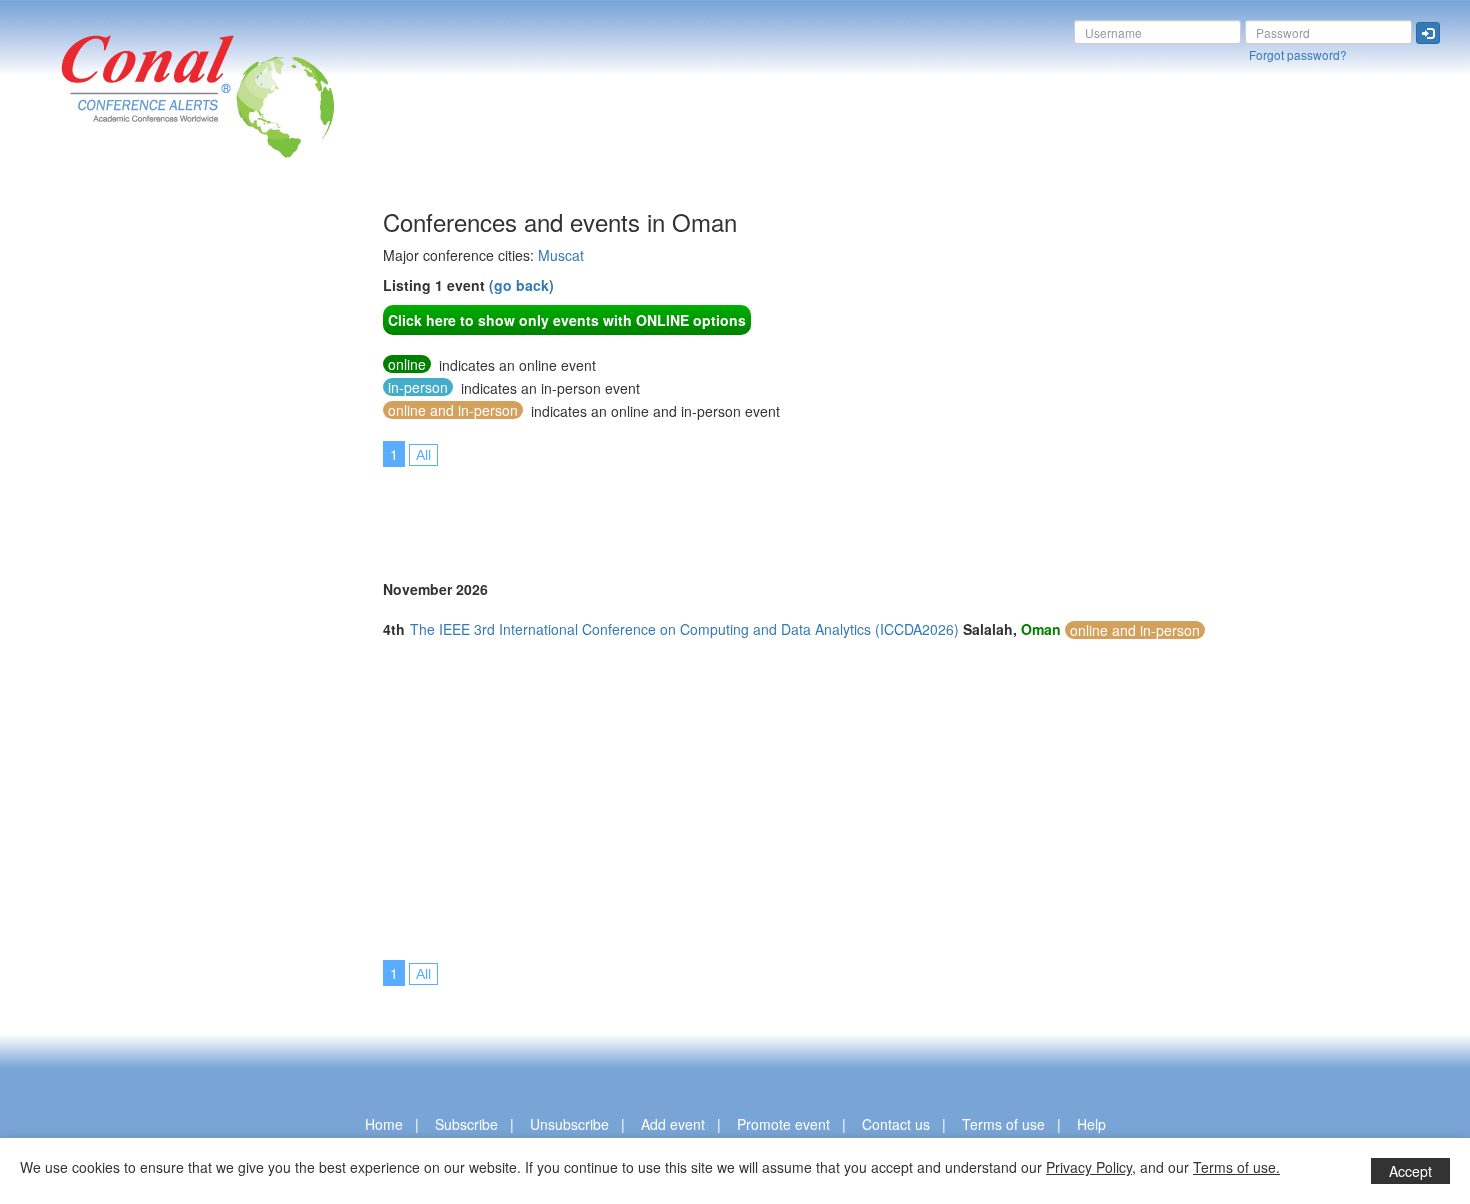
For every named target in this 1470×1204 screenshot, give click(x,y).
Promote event (783, 1124)
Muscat (561, 255)
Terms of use (1003, 1124)
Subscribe (466, 1124)
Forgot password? (1298, 54)
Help (1091, 1124)
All (423, 455)
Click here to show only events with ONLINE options (567, 320)
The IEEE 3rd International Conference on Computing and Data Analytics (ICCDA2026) (684, 629)
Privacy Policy (1089, 1167)
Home (384, 1124)
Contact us (896, 1124)
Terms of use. (1236, 1167)
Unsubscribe (569, 1124)
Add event (673, 1124)
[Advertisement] (95, 509)
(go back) (521, 285)
